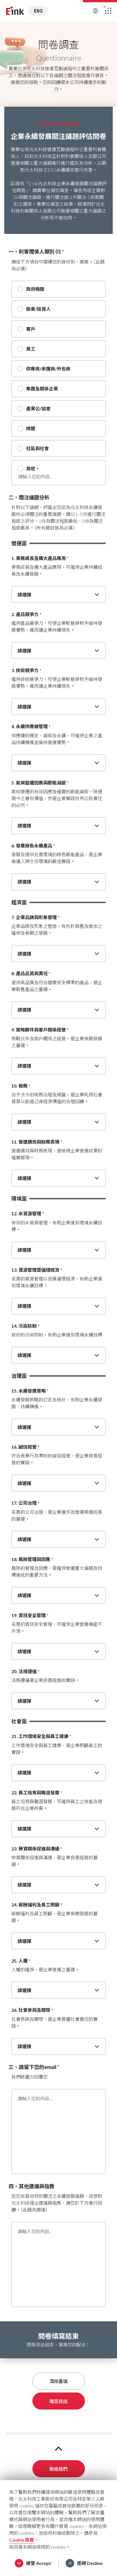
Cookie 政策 (22, 2540)
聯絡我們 (58, 2469)
